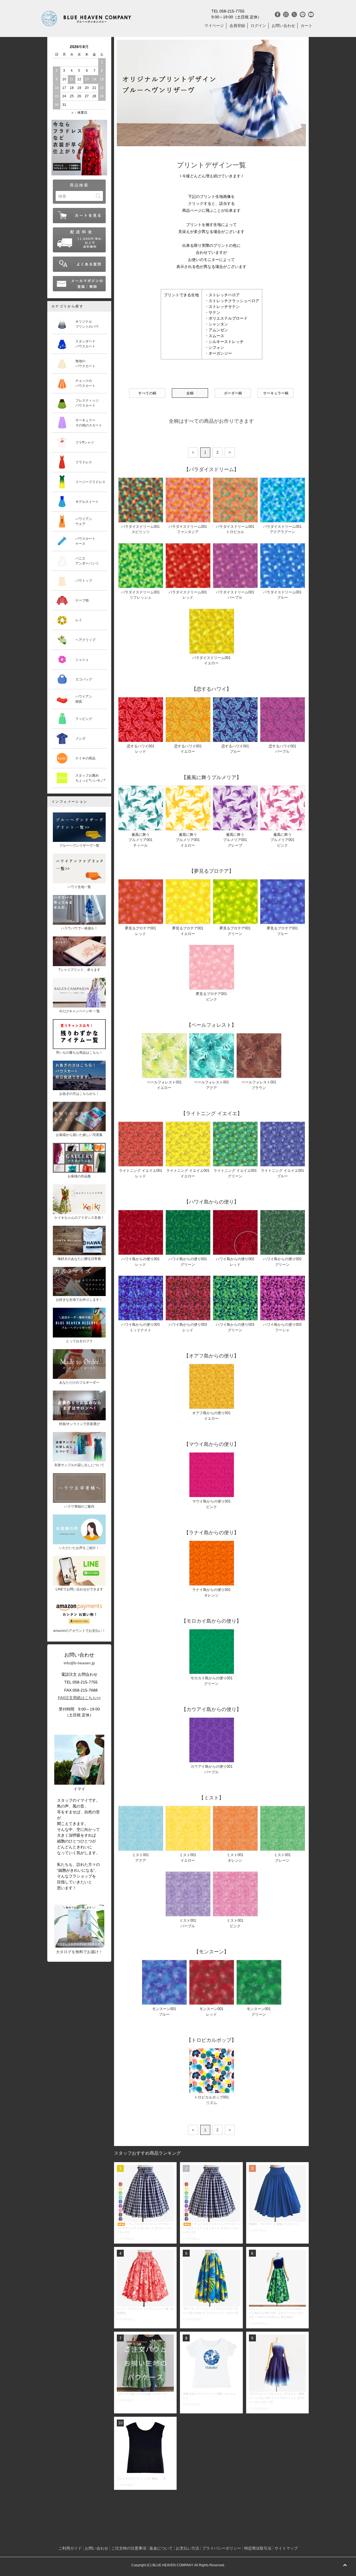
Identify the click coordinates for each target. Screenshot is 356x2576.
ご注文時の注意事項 (129, 2548)
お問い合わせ (283, 26)
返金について (161, 2548)
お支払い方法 (187, 2548)
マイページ (214, 26)
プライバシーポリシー (222, 2548)
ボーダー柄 (233, 393)
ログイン (258, 26)
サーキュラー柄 (276, 393)
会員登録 (237, 26)
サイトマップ (286, 2548)
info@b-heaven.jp (79, 1663)
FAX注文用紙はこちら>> (79, 1698)
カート (306, 26)
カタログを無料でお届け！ (79, 1952)
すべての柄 (147, 393)
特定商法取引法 (258, 2548)
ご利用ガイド (70, 2548)
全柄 (190, 393)
